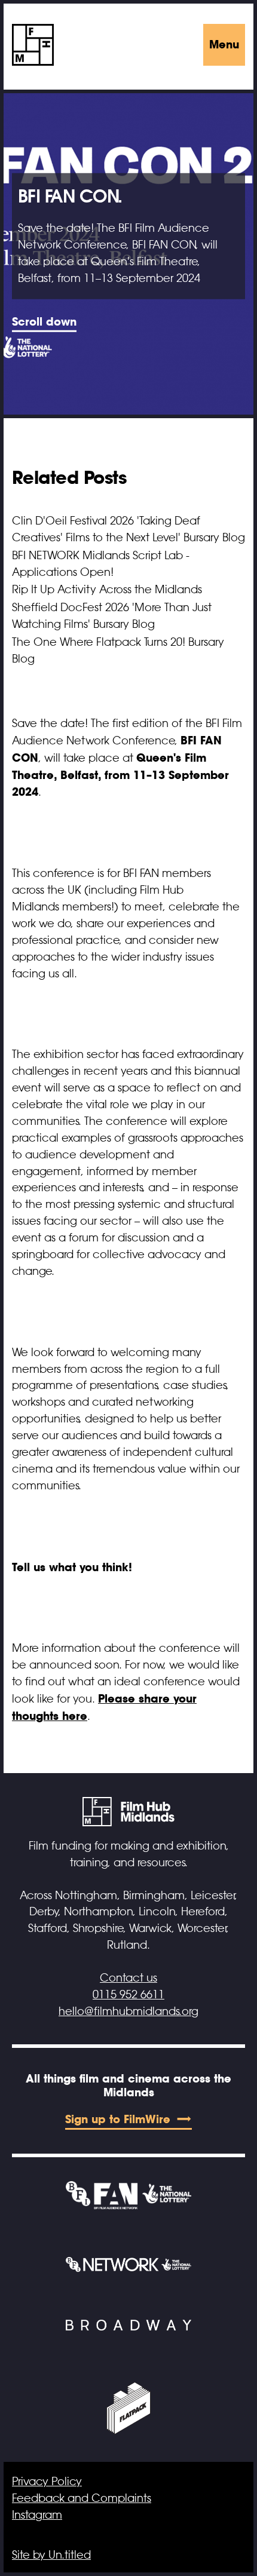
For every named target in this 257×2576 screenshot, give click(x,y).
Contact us (128, 1978)
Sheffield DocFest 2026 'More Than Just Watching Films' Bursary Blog (112, 616)
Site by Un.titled (51, 2555)
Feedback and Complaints (82, 2498)
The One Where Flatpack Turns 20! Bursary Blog (118, 651)
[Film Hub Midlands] (33, 45)
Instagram (37, 2515)
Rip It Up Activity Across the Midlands (107, 590)
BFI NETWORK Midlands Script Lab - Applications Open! (101, 564)
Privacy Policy (47, 2482)
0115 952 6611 (128, 1995)
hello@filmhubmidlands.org (128, 2011)
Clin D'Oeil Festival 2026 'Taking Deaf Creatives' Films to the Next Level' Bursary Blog (128, 529)
